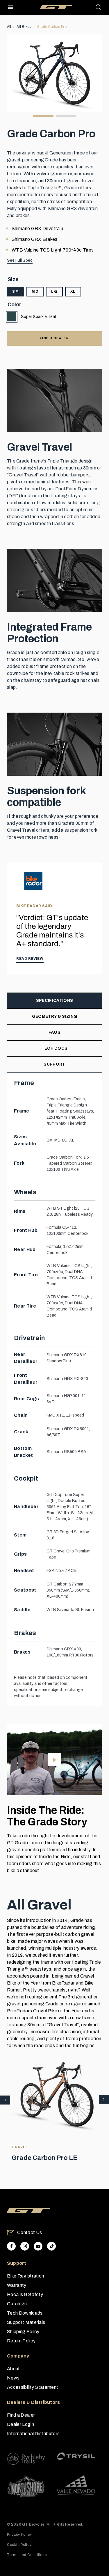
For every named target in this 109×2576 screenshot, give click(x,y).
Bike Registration (25, 2276)
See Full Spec (20, 260)
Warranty (17, 2285)
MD (35, 292)
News (13, 2378)
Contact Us (30, 2232)
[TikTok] (51, 2246)
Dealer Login (20, 2424)
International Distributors (33, 2434)
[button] (104, 2100)
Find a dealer (54, 338)
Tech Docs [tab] (55, 1048)
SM (16, 292)
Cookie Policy (19, 2545)
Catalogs (17, 2304)
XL (73, 292)
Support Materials (26, 2322)
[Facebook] (11, 2246)
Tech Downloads (25, 2313)
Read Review (30, 959)
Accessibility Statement (33, 2387)
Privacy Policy (19, 2535)
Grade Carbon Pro (52, 27)
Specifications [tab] (54, 1001)
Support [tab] (54, 1064)
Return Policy (21, 2341)
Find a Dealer (21, 2415)
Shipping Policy (23, 2332)
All (9, 27)
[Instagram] (25, 2246)
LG (54, 292)
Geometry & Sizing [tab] (54, 1016)
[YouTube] (38, 2246)
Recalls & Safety (25, 2294)
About (14, 2369)
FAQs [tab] (54, 1032)
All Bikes (24, 27)
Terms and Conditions (27, 2555)
